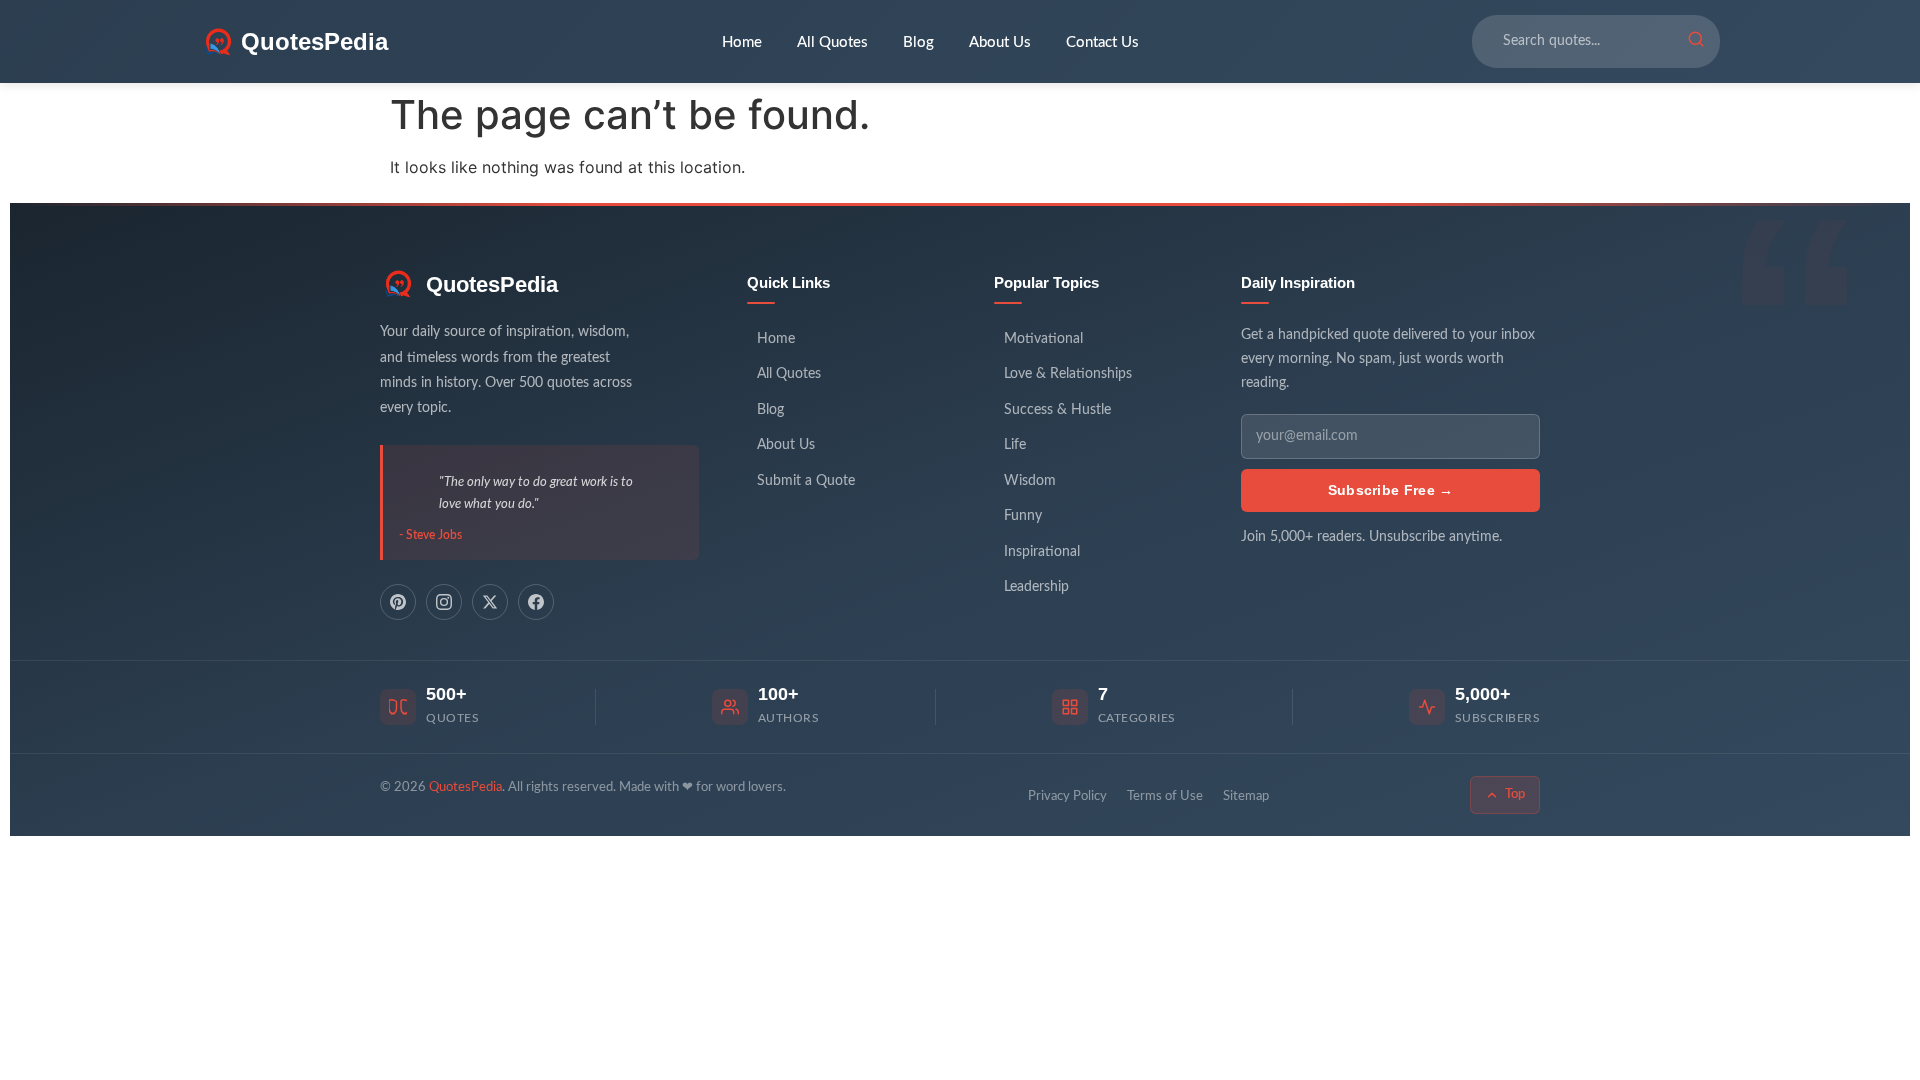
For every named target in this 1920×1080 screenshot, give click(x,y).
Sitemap (1246, 796)
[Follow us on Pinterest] (398, 602)
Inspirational (1042, 552)
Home (742, 42)
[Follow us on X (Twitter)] (490, 602)
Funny (1023, 516)
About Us (1000, 42)
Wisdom (1030, 481)
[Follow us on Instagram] (444, 602)
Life (1015, 445)
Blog (918, 42)
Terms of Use (1165, 796)
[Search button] (1696, 42)
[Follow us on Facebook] (536, 602)
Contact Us (1102, 42)
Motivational (1043, 339)
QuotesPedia (492, 284)
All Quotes (832, 42)
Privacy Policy (1067, 796)
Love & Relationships (1068, 374)
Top (1515, 794)
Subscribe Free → (1391, 490)
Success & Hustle (1057, 410)
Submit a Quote (806, 481)
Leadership (1036, 587)
